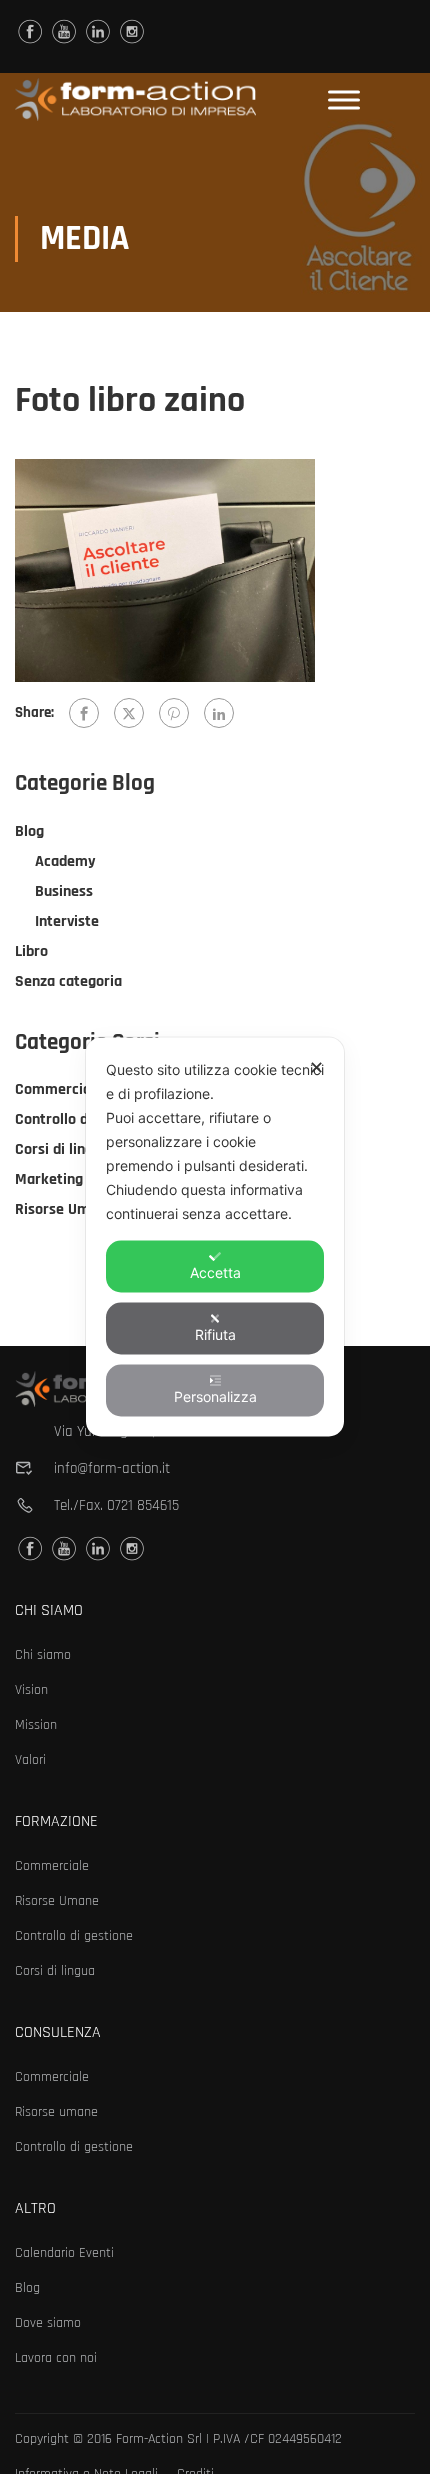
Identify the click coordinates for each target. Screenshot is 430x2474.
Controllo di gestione (84, 1119)
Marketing (49, 1179)
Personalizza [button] (215, 1396)
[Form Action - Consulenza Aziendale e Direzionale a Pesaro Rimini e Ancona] (135, 99)
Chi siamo (43, 1655)
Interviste (67, 921)
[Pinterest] (174, 713)
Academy (65, 861)
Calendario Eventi (64, 2253)
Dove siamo (48, 2323)
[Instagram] (132, 31)
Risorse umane (56, 2112)
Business (64, 891)
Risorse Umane (64, 1209)
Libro (31, 951)
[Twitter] (129, 713)
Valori (30, 1760)
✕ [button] (316, 1067)
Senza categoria (68, 981)
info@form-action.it (112, 1468)
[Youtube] (64, 31)
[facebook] (30, 31)
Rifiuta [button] (215, 1334)
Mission (36, 1725)
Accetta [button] (215, 1272)
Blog (29, 831)
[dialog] (215, 1237)
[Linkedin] (98, 31)
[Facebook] (84, 713)
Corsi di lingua (62, 1149)
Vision (31, 1690)
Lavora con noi (56, 2358)
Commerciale (59, 1089)
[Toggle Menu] (344, 99)
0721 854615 (143, 1505)
